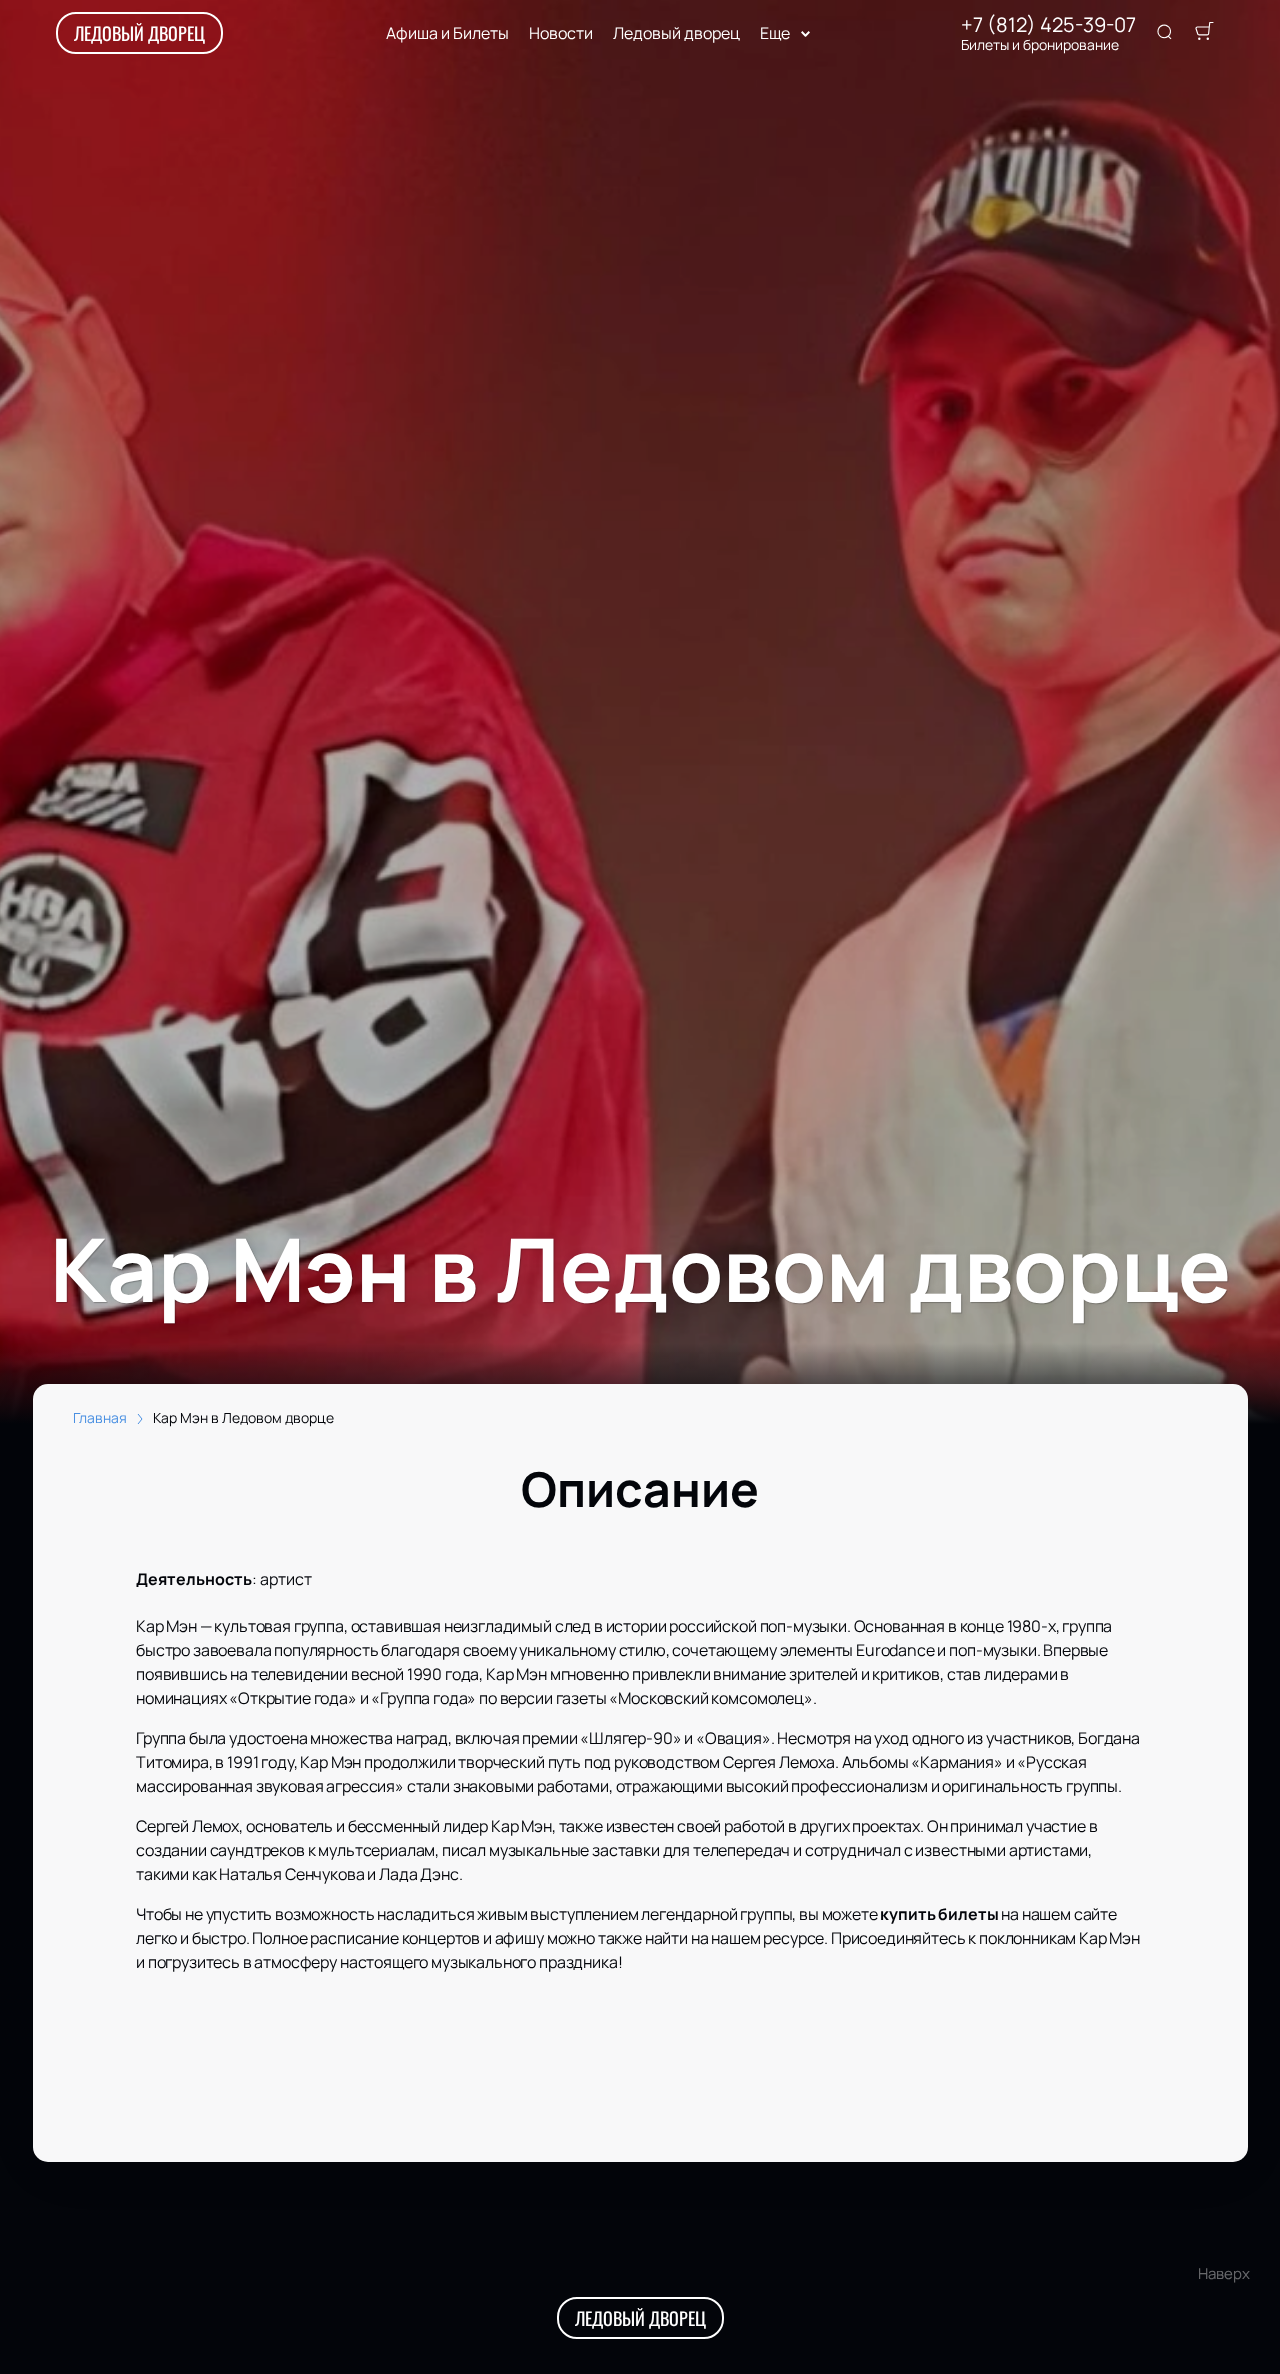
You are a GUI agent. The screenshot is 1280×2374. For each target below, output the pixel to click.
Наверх (1224, 2273)
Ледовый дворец (676, 33)
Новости (561, 33)
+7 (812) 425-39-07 (1048, 25)
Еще (775, 33)
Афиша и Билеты (447, 33)
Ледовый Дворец (139, 33)
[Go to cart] (1204, 33)
